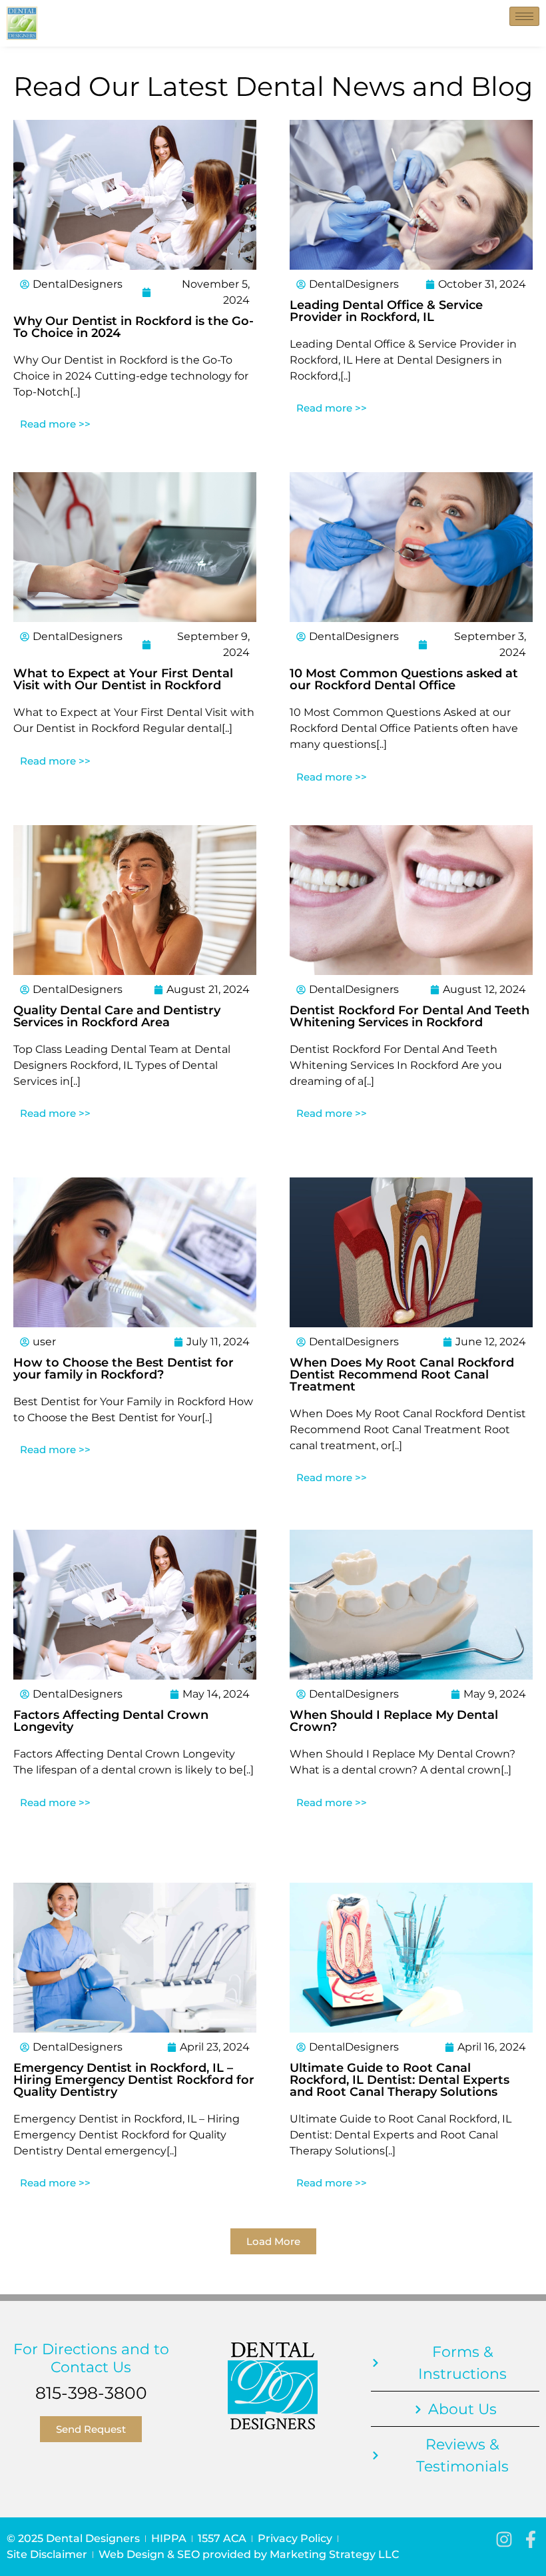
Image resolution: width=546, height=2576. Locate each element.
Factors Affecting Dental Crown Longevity (111, 1721)
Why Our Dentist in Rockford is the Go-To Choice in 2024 (134, 327)
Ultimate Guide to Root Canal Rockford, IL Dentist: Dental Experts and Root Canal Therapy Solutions (400, 2080)
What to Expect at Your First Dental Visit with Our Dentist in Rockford (123, 679)
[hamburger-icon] (524, 16)
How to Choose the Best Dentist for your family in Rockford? (124, 1369)
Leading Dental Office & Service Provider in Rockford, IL (386, 311)
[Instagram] (504, 2539)
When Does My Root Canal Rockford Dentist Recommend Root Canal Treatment (402, 1375)
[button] (273, 2241)
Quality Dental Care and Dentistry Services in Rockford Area (117, 1016)
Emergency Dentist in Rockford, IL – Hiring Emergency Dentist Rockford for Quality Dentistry (134, 2080)
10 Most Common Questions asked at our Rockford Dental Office (404, 679)
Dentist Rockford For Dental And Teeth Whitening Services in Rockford (409, 1016)
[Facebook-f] (531, 2539)
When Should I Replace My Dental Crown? (394, 1721)
